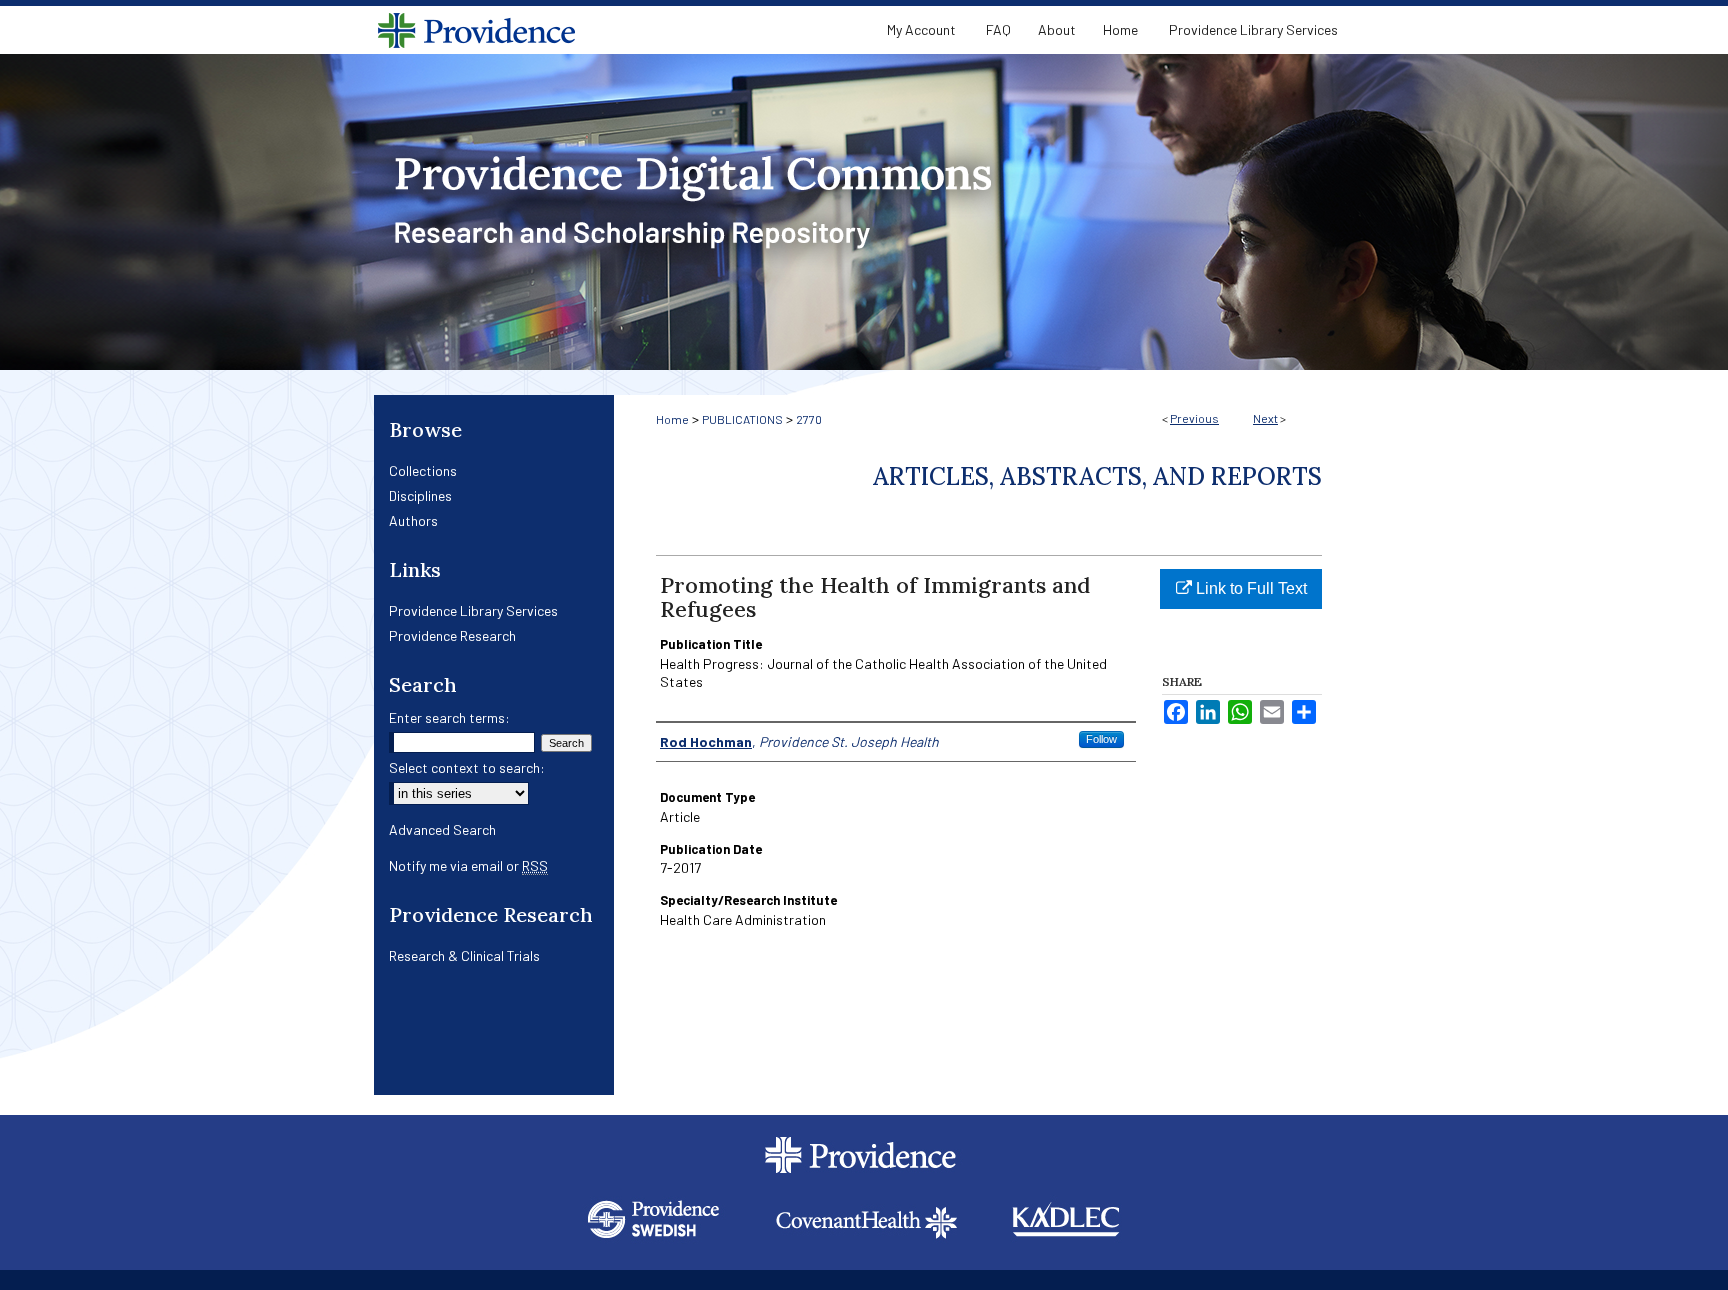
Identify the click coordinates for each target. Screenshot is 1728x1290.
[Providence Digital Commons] (864, 212)
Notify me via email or (468, 865)
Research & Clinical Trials (464, 955)
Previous (1194, 418)
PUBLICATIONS (742, 419)
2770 (809, 419)
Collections (423, 470)
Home (672, 419)
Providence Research (452, 635)
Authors (413, 520)
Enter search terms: (449, 717)
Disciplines (420, 495)
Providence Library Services (473, 610)
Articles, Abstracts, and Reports (1097, 476)
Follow (1101, 739)
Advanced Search (442, 829)
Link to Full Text (1249, 588)
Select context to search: (467, 767)
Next (1265, 418)
